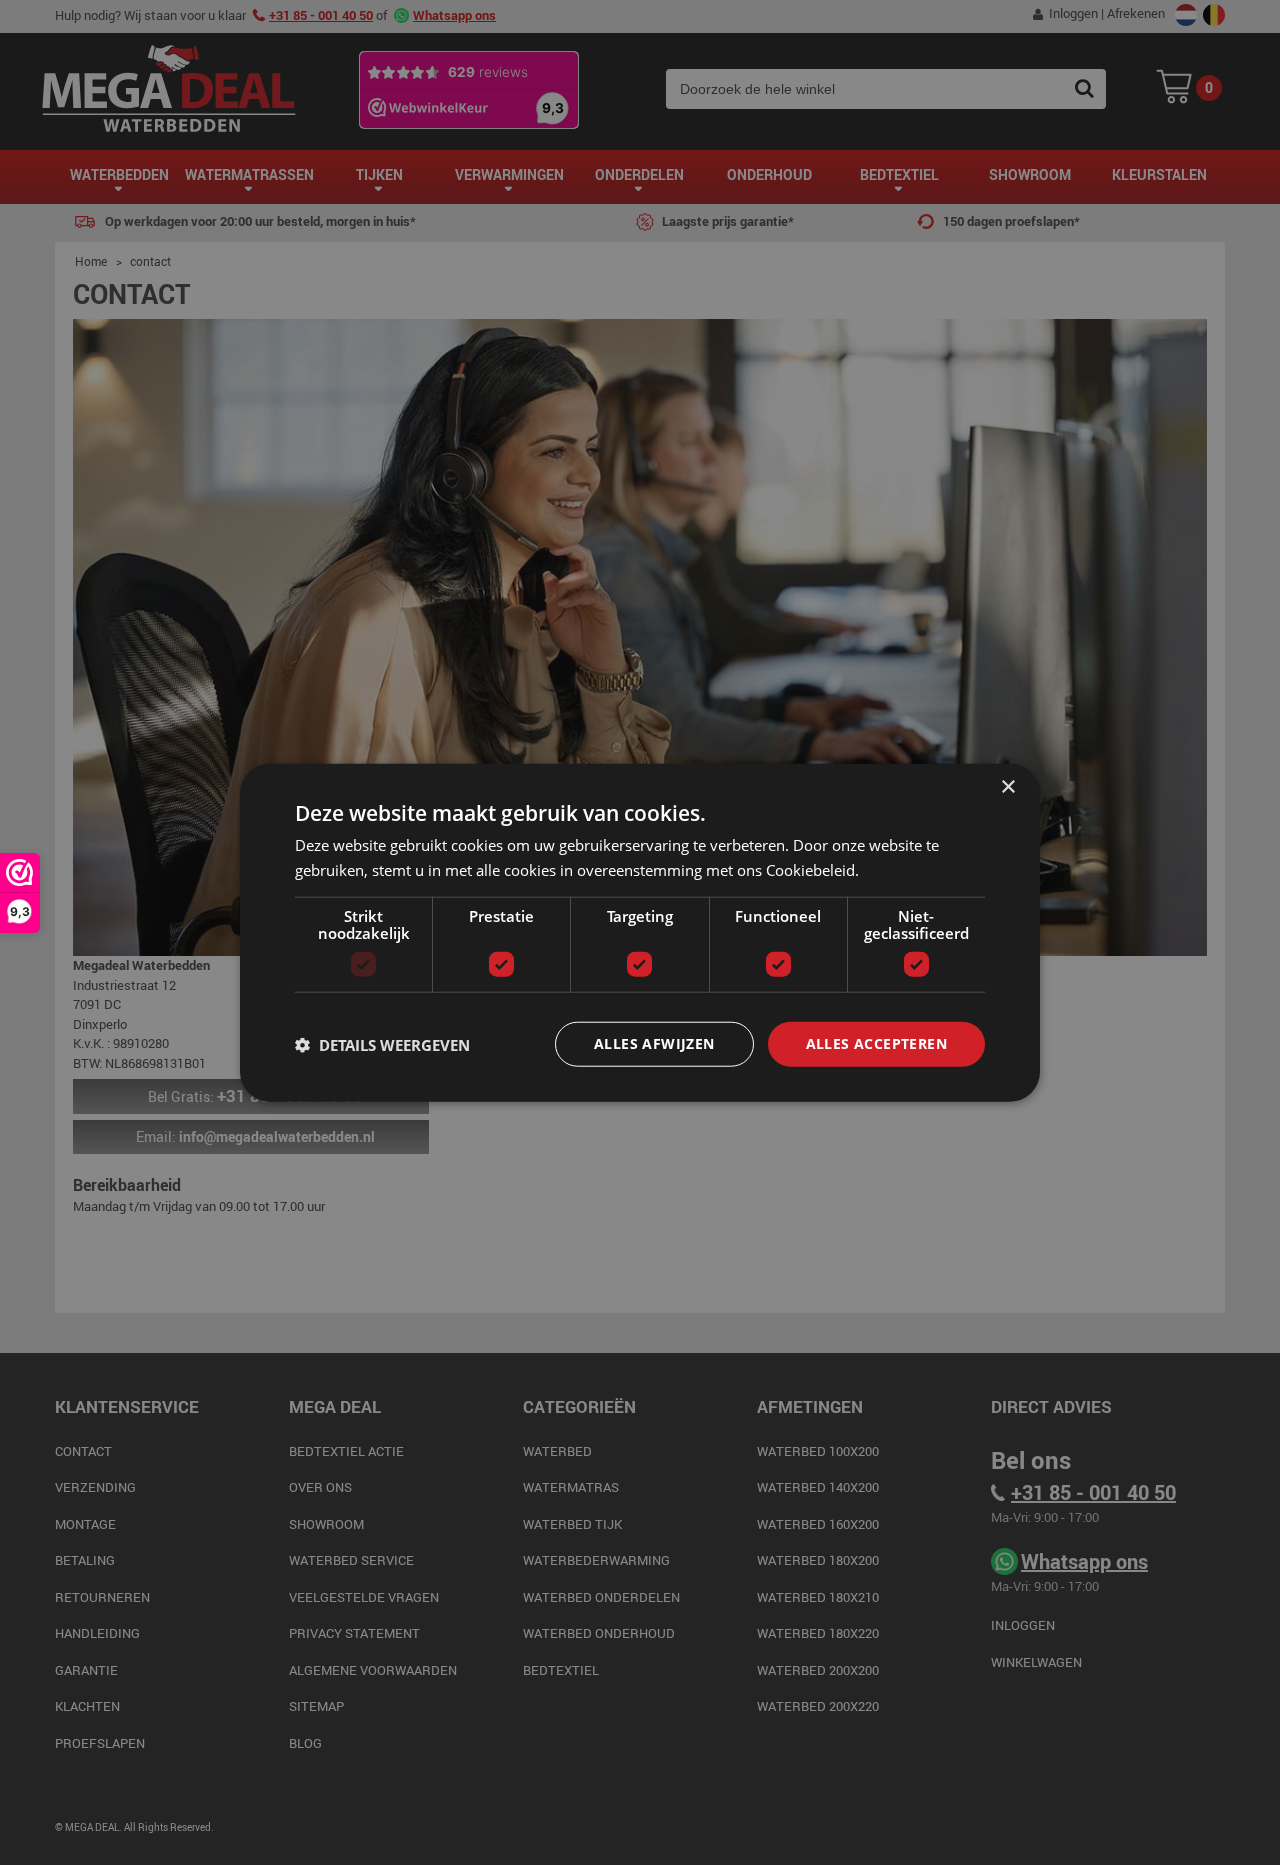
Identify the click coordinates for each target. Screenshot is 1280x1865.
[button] (382, 1044)
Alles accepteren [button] (876, 1043)
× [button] (1007, 786)
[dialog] (640, 932)
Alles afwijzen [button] (654, 1043)
